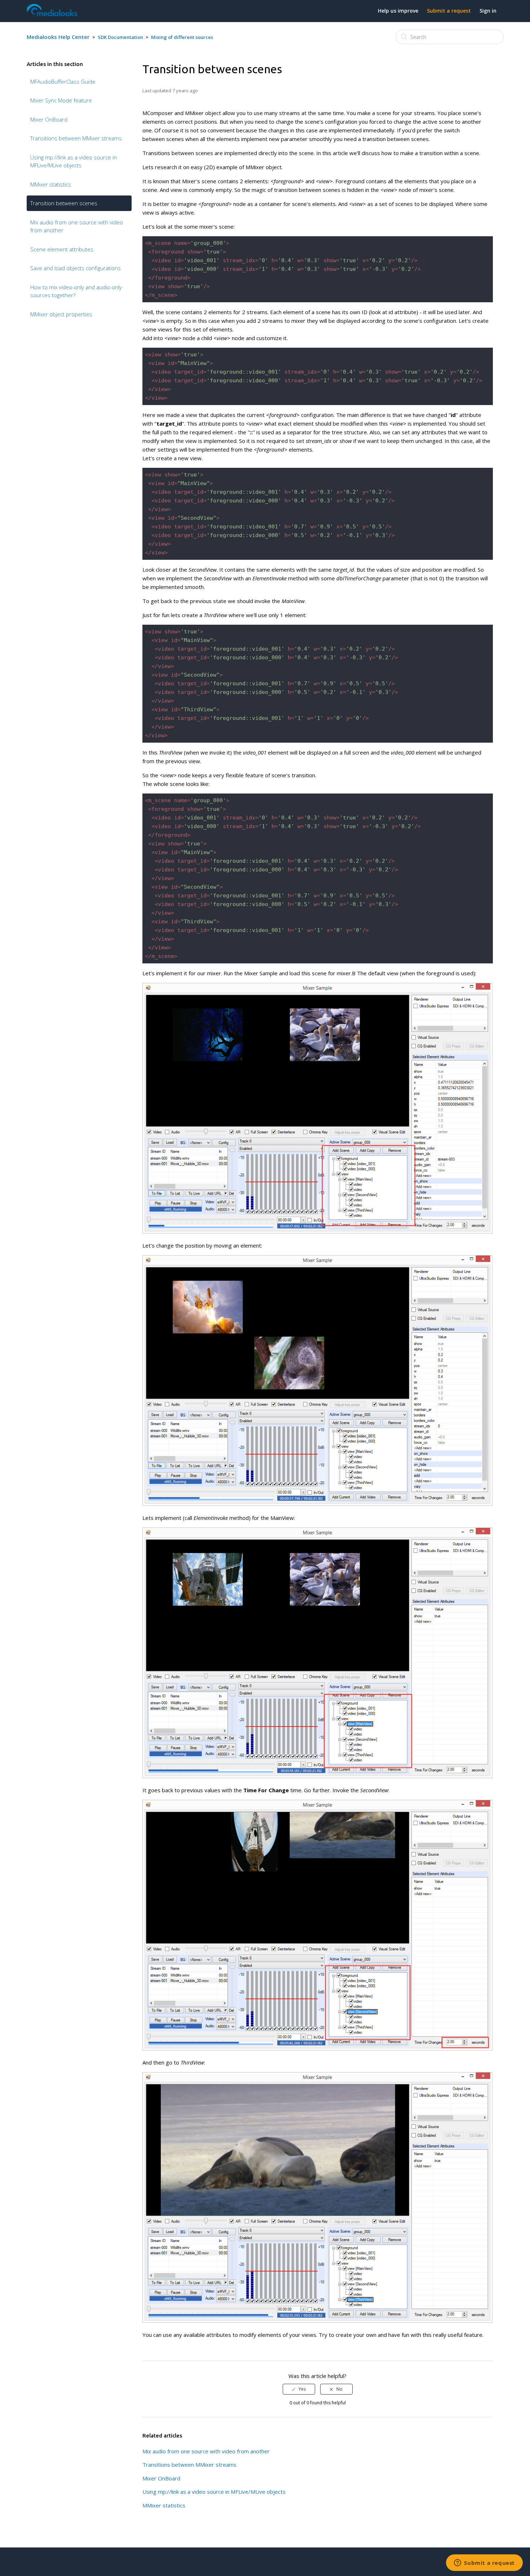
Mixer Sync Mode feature (61, 100)
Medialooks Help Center (58, 37)
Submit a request (449, 11)
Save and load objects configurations (76, 268)
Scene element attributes (62, 249)
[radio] (299, 2389)
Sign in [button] (488, 11)
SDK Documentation (120, 37)
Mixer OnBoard (49, 119)
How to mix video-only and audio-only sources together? (76, 291)
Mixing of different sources (182, 37)
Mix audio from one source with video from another (77, 226)
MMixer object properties (61, 314)
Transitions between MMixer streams (76, 138)
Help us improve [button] (398, 11)
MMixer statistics (51, 184)
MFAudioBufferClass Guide (63, 82)
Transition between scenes (64, 203)
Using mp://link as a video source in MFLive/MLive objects (74, 161)
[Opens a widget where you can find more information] (484, 2563)
